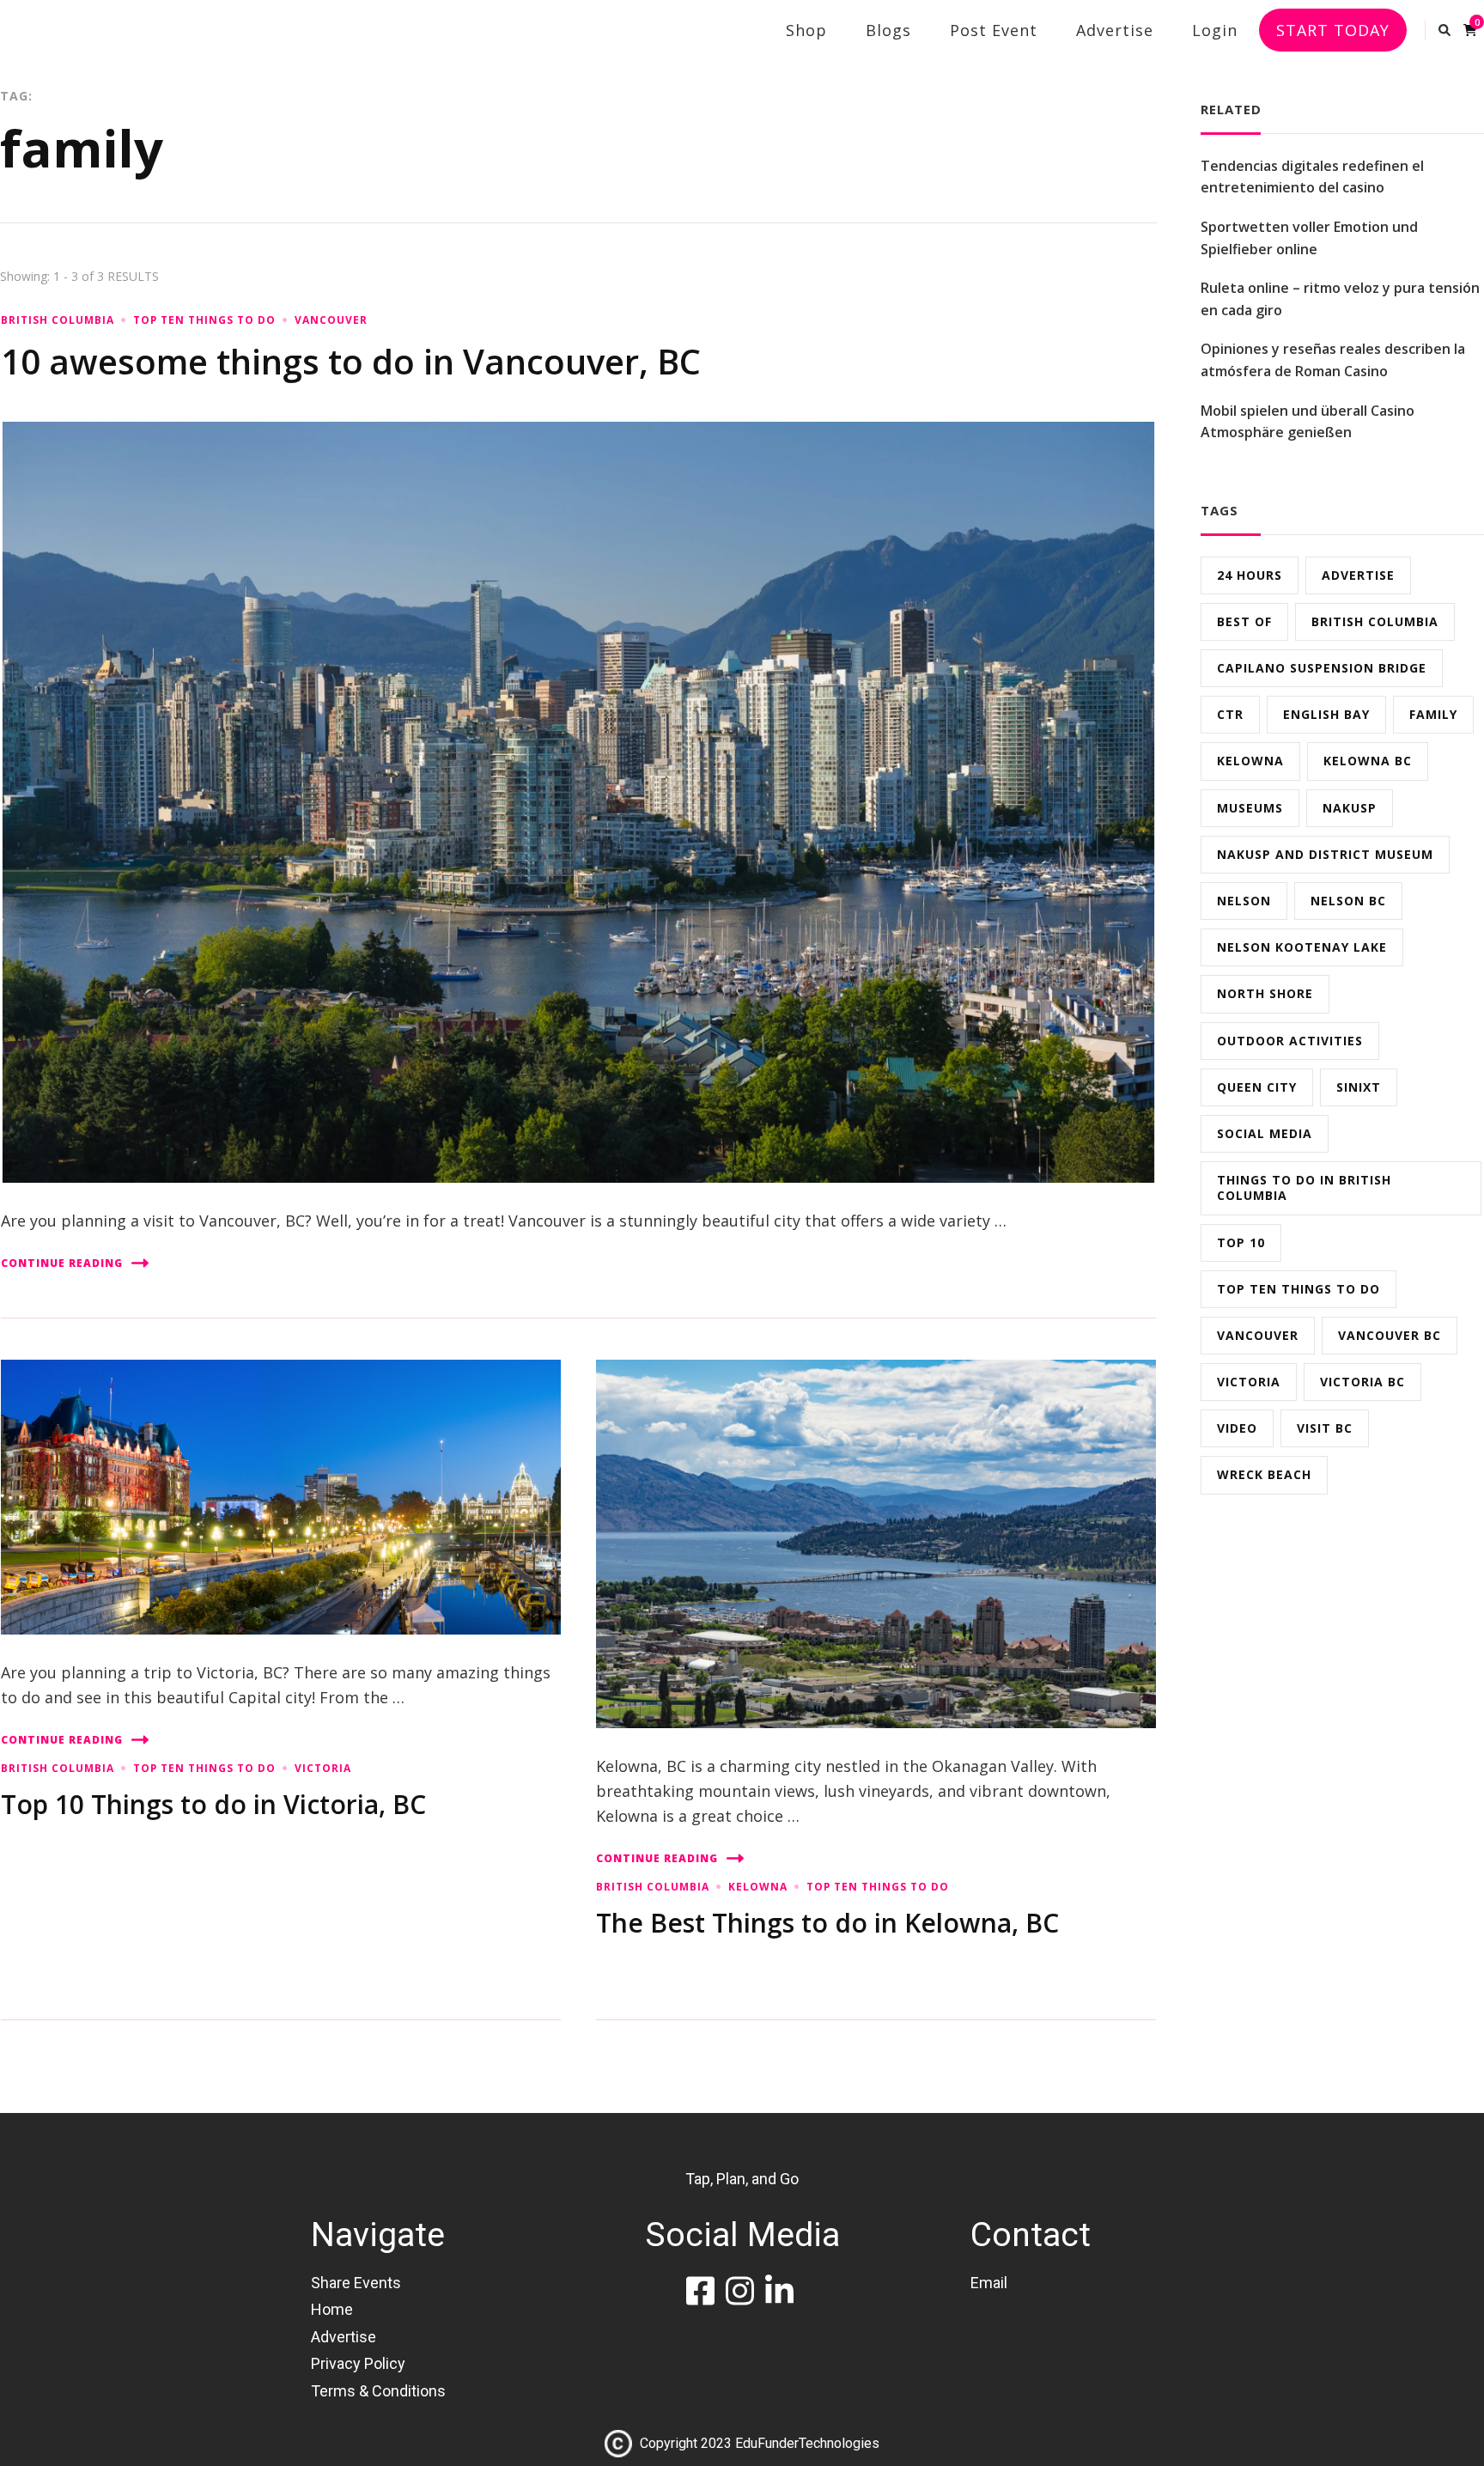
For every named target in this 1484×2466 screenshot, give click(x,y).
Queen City (1257, 1087)
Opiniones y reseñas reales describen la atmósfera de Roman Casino (1333, 360)
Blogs (888, 30)
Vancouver (331, 320)
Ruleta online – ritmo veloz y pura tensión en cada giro (1340, 299)
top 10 (1241, 1242)
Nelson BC (1348, 901)
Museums (1250, 808)
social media (1265, 1133)
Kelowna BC (1368, 761)
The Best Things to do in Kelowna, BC (827, 1923)
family (1433, 714)
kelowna (1250, 761)
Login (1215, 30)
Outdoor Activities (1290, 1041)
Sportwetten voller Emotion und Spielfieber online (1309, 238)
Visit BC (1325, 1428)
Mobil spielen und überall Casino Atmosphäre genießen (1308, 422)
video (1237, 1428)
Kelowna (758, 1887)
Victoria (323, 1768)
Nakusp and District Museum (1325, 854)
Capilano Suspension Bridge (1322, 668)
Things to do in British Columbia (1304, 1187)
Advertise (1115, 30)
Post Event (994, 30)
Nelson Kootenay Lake (1302, 947)
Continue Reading (62, 1263)
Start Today (1333, 30)
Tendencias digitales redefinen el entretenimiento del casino (1312, 177)
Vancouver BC (1390, 1335)
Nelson (1244, 901)
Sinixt (1359, 1087)
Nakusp (1350, 808)
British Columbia (58, 320)
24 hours (1250, 575)
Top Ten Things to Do (1298, 1289)
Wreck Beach (1264, 1474)
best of (1244, 621)
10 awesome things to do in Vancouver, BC (351, 361)
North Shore (1265, 993)
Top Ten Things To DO (204, 320)
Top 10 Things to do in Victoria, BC (213, 1804)
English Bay (1326, 714)
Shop (806, 30)
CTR (1230, 714)
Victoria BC (1362, 1382)
